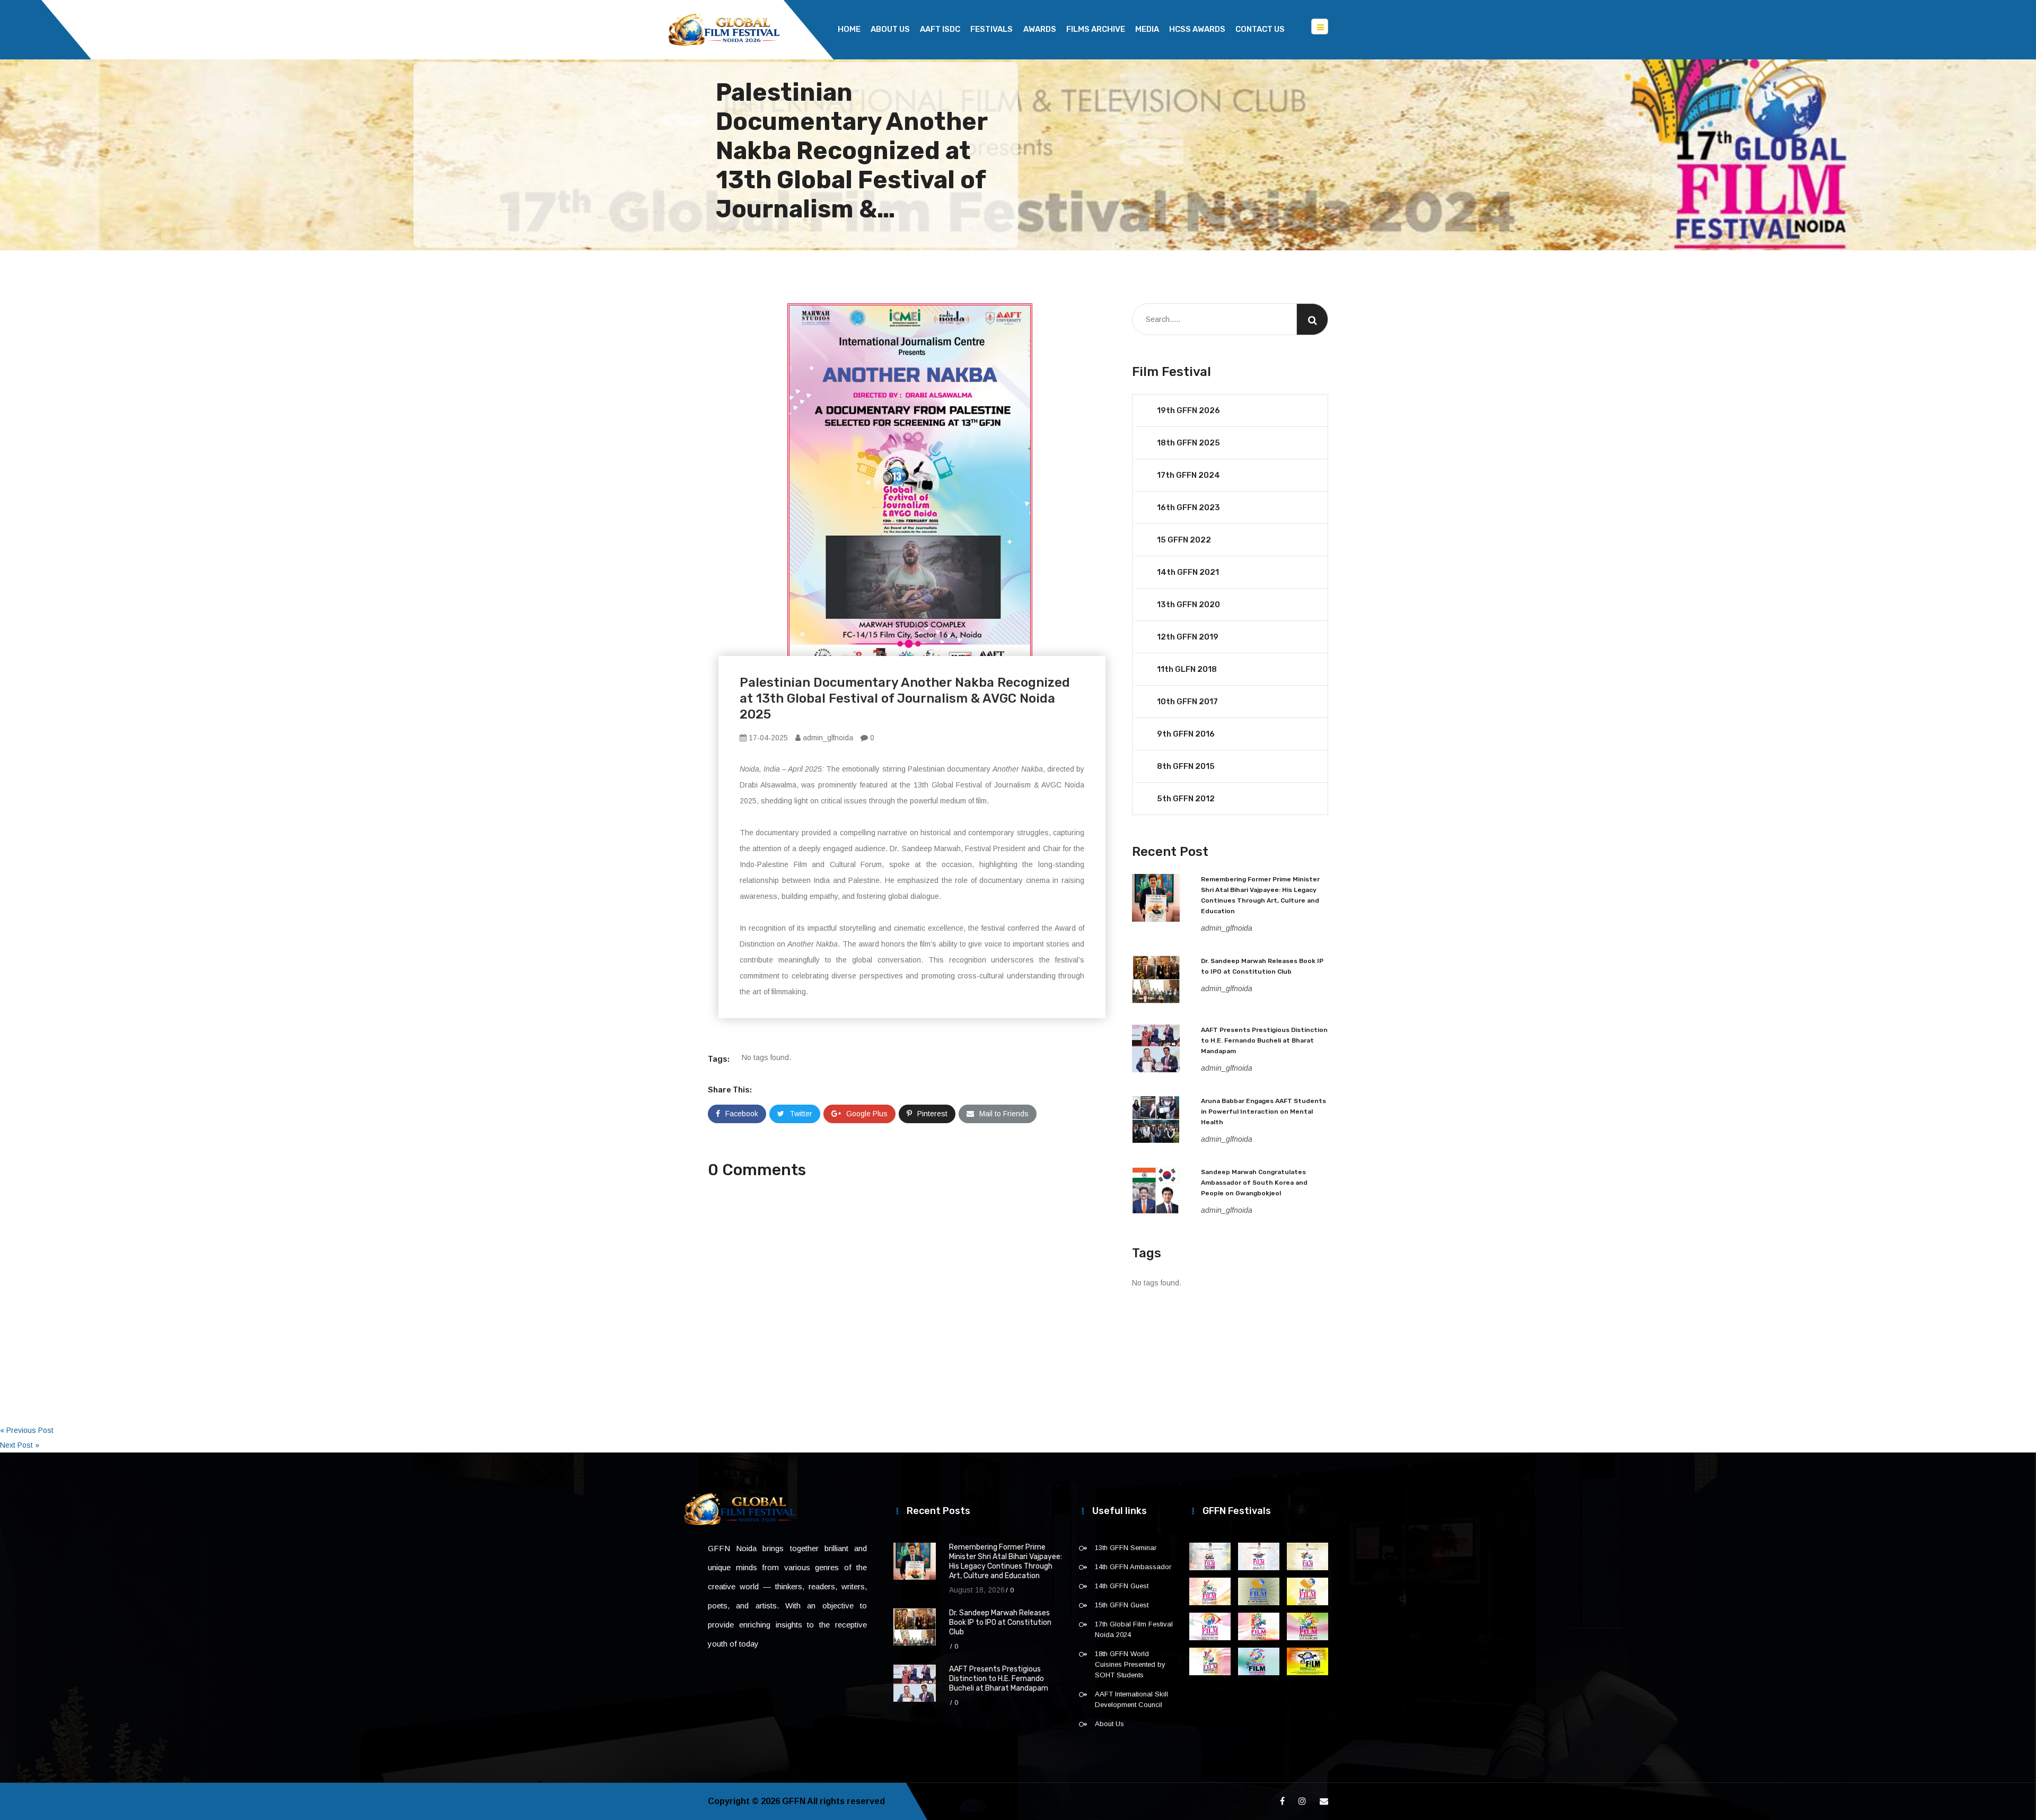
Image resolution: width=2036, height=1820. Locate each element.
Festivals (991, 29)
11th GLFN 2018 (1187, 669)
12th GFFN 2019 (1188, 637)
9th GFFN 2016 (1186, 734)
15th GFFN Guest (1122, 1605)
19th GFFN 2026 (1188, 410)
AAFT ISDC (940, 29)
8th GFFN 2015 (1186, 766)
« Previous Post (27, 1430)
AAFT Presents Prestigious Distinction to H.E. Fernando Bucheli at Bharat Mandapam (1264, 1040)
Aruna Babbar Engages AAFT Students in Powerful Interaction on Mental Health (1263, 1112)
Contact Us (1260, 29)
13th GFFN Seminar (1126, 1548)
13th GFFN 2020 (1188, 605)
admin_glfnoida (827, 738)
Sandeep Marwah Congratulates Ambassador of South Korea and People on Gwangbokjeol (1254, 1183)
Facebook (742, 1114)
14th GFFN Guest (1122, 1586)
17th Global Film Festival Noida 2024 (1134, 1629)
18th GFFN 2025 (1188, 443)
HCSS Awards (1197, 29)
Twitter (801, 1114)
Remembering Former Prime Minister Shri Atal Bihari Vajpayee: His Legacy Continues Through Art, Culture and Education (1006, 1561)
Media (1147, 29)
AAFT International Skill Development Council (1131, 1699)
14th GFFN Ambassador (1133, 1567)
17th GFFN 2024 (1188, 475)
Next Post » (20, 1445)
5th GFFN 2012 (1186, 799)
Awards (1040, 29)
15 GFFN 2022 (1184, 540)
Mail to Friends (1004, 1114)
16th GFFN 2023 (1188, 507)
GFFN (794, 1801)
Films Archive (1096, 29)
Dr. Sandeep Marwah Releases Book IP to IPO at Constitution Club (1000, 1622)
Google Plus (867, 1114)
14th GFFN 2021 (1188, 572)
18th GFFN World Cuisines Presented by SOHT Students (1130, 1664)
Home (849, 29)
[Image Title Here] (1210, 1556)
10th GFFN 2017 (1187, 702)
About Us (890, 29)
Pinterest (932, 1114)
